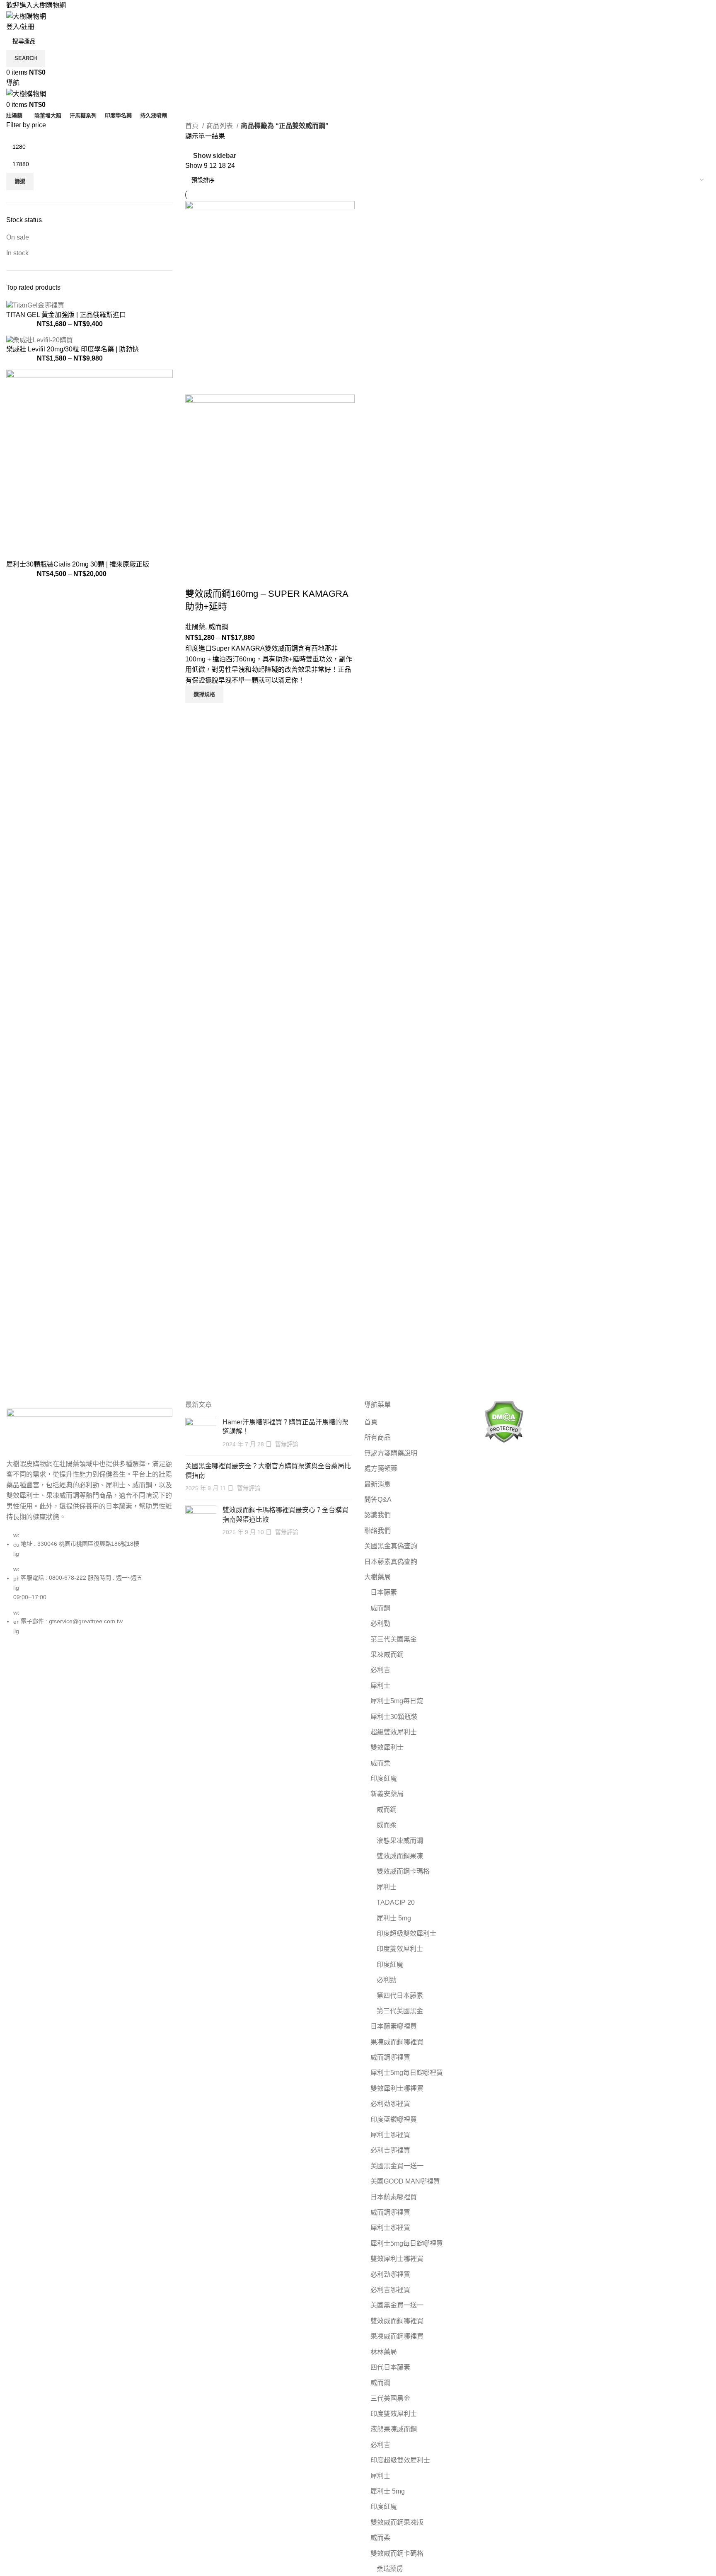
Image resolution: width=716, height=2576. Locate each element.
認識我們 (377, 1515)
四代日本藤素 (390, 2367)
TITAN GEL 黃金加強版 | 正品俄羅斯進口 (66, 315)
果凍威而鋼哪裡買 (397, 2042)
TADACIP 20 (396, 1902)
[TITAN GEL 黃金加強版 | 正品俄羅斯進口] (35, 305)
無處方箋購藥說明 (391, 1453)
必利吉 (380, 1670)
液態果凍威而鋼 (400, 1841)
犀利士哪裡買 (390, 2135)
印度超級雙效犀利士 (406, 1933)
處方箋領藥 (381, 1468)
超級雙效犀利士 (394, 1732)
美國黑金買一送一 (397, 2166)
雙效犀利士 (387, 1747)
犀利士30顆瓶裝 (394, 1717)
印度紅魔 (384, 1778)
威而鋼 (218, 627)
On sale (18, 237)
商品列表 (220, 126)
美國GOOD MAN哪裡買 (405, 2181)
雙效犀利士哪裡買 (397, 2088)
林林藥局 (384, 2352)
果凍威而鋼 (387, 1655)
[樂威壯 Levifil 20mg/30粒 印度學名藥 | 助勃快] (40, 340)
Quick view (196, 713)
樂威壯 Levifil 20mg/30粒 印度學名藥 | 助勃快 (73, 349)
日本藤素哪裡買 (394, 2026)
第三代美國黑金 (394, 1639)
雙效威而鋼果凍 (400, 1856)
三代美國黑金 (390, 2398)
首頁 (193, 126)
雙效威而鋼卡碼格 (397, 2553)
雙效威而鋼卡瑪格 (403, 1871)
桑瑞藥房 (390, 2569)
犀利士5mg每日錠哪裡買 (407, 2073)
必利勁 (380, 1623)
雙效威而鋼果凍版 (397, 2522)
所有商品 (377, 1437)
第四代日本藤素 (400, 1996)
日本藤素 (384, 1592)
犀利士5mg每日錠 (397, 1701)
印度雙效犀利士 (400, 1949)
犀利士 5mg (394, 1918)
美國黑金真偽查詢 (391, 1546)
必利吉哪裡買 (390, 2150)
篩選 (20, 181)
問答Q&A (378, 1500)
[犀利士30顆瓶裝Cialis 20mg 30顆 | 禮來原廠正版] (89, 464)
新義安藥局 (387, 1794)
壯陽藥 (195, 627)
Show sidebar (215, 156)
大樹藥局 (377, 1577)
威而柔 (380, 1763)
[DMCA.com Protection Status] (504, 1421)
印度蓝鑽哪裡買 (394, 2120)
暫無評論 (287, 1444)
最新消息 (377, 1484)
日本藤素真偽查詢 (391, 1562)
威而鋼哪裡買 (390, 2057)
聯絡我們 (377, 1531)
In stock (17, 253)
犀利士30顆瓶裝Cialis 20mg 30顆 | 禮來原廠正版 (78, 564)
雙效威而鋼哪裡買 (397, 2321)
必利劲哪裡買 (390, 2104)
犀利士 (380, 1686)
